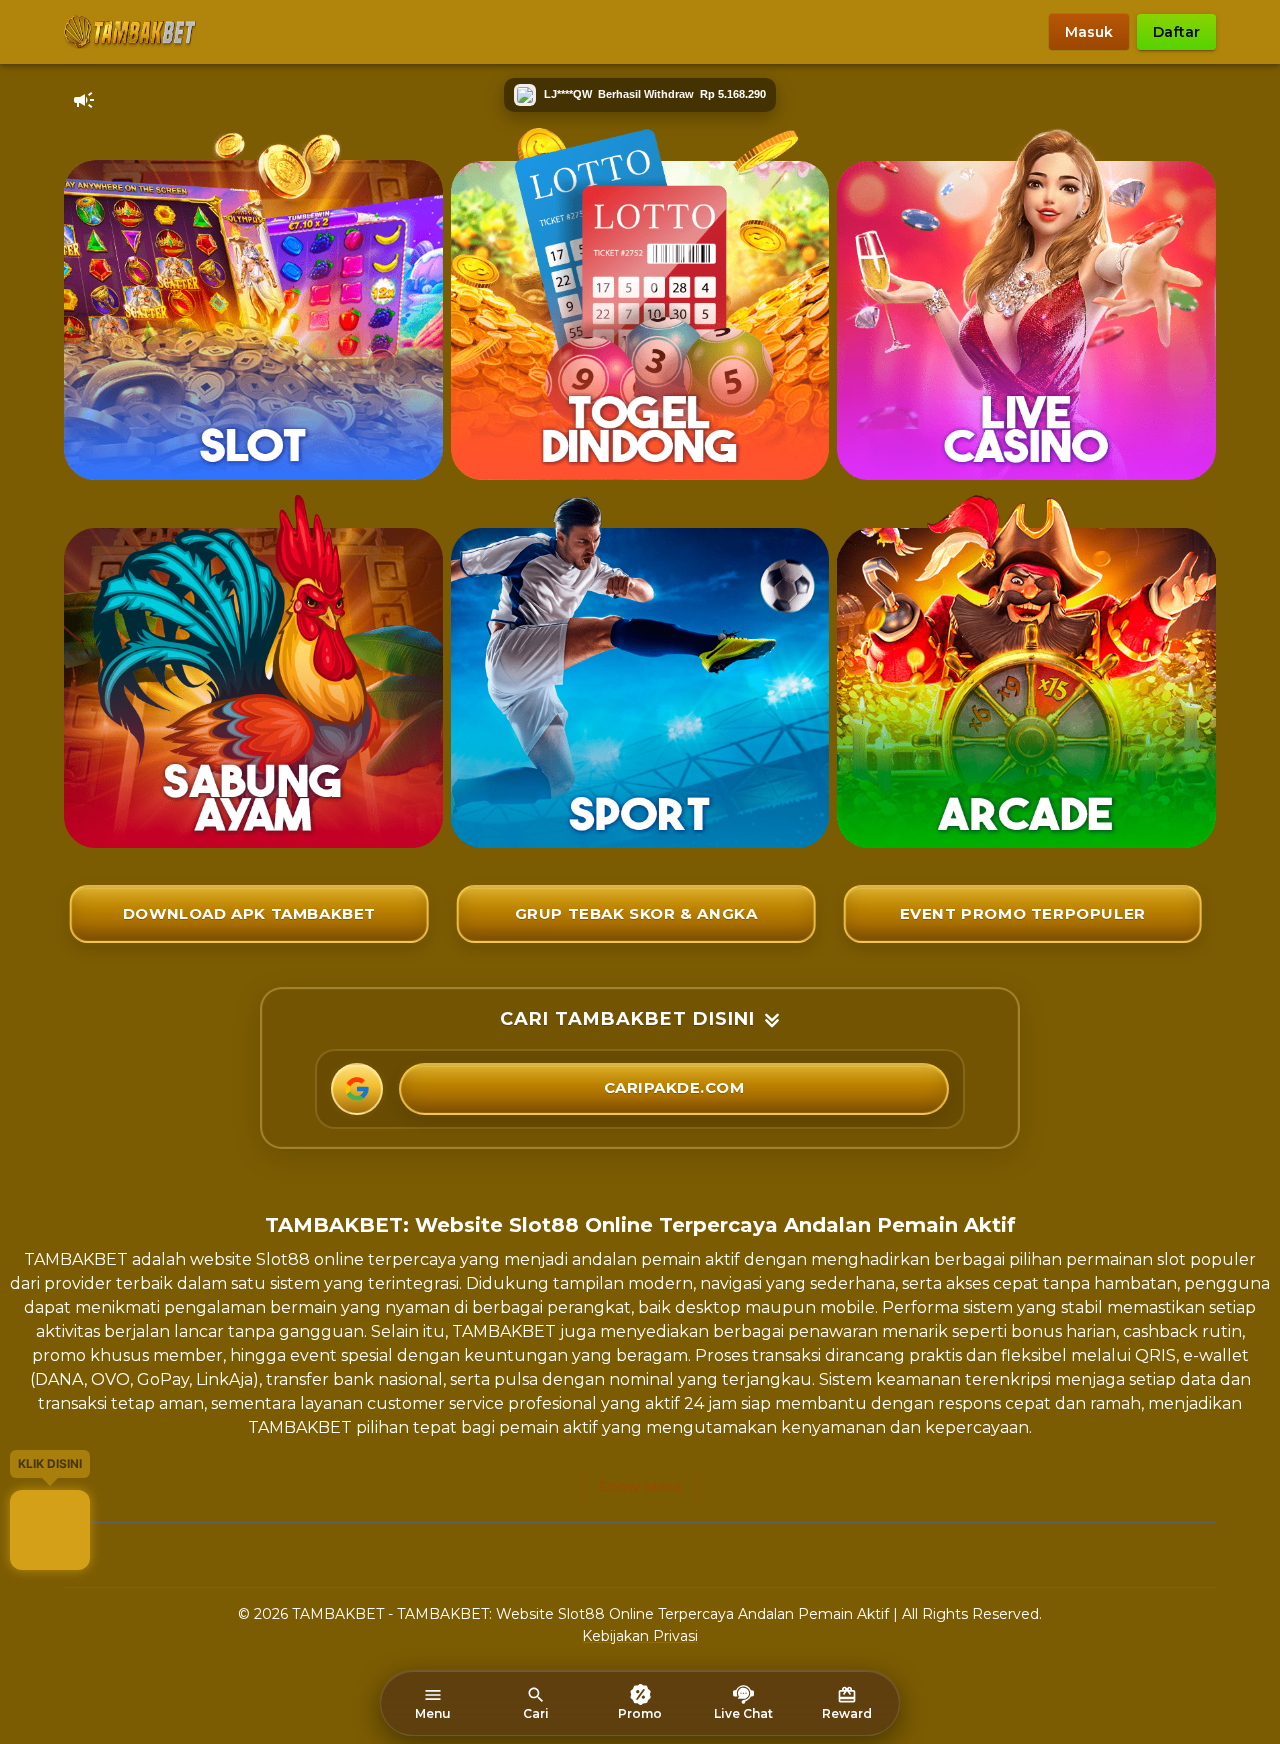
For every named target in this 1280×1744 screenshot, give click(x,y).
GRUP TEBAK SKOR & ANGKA (636, 913)
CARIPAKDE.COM (674, 1087)
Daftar (1176, 32)
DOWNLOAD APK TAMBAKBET (249, 913)
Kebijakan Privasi (640, 1636)
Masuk (1089, 32)
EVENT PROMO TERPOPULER (1023, 913)
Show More (640, 1487)
